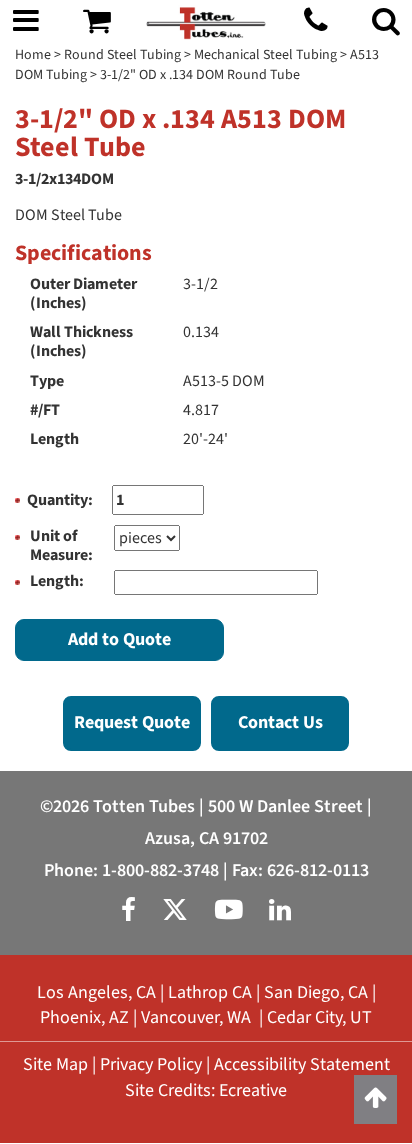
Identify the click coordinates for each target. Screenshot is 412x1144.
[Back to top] (375, 1099)
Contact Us (280, 722)
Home (33, 55)
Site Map (55, 1064)
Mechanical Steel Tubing (265, 55)
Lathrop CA (210, 992)
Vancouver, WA (196, 1017)
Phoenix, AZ (84, 1017)
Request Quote (132, 722)
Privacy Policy (151, 1064)
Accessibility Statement (302, 1064)
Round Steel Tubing (122, 55)
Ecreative (253, 1090)
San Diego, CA (316, 992)
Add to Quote (119, 639)
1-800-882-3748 (160, 870)
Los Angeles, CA (96, 992)
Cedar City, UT (319, 1017)
